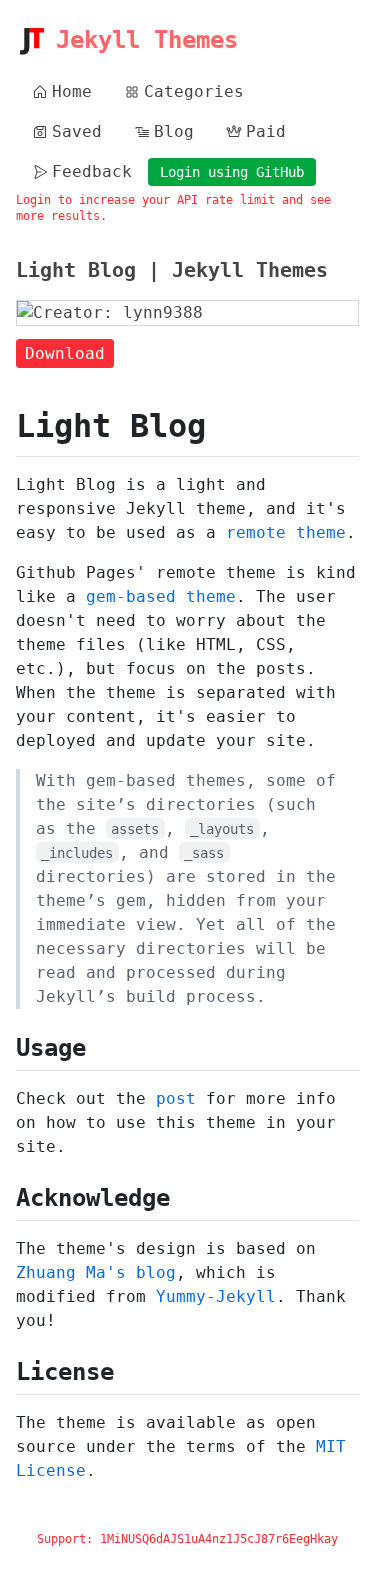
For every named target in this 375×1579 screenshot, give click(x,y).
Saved (77, 131)
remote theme (286, 532)
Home (72, 91)
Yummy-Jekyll (216, 1296)
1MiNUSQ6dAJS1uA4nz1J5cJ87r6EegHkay (219, 1539)
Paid (266, 131)
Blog (174, 131)
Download (65, 353)
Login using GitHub (232, 172)
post (176, 1098)
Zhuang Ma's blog (96, 1272)
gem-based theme (161, 596)
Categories (194, 91)
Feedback (92, 171)
